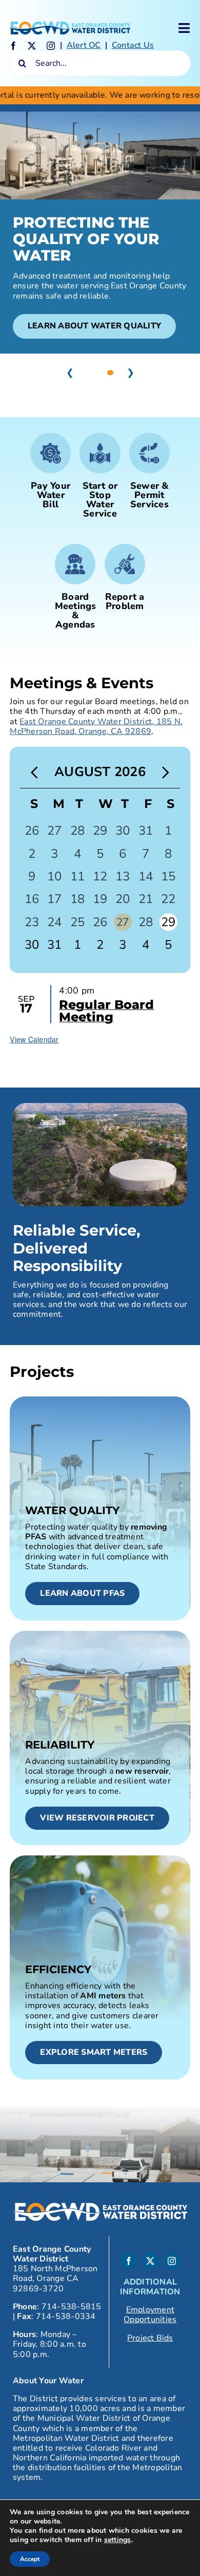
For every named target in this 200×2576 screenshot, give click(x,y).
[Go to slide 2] (100, 373)
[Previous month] (34, 773)
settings (118, 2540)
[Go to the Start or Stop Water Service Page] (100, 478)
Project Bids (150, 2338)
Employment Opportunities (150, 2315)
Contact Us (133, 45)
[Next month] (166, 773)
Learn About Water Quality (94, 326)
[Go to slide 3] (110, 373)
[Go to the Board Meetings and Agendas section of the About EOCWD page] (75, 589)
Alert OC (84, 45)
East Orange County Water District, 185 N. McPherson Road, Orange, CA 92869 (96, 726)
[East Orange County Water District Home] (70, 26)
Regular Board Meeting (106, 1011)
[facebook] (13, 46)
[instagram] (51, 46)
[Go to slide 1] (90, 373)
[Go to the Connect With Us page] (125, 580)
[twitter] (32, 46)
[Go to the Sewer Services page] (149, 473)
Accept (30, 2559)
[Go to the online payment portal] (51, 473)
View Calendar (34, 1039)
